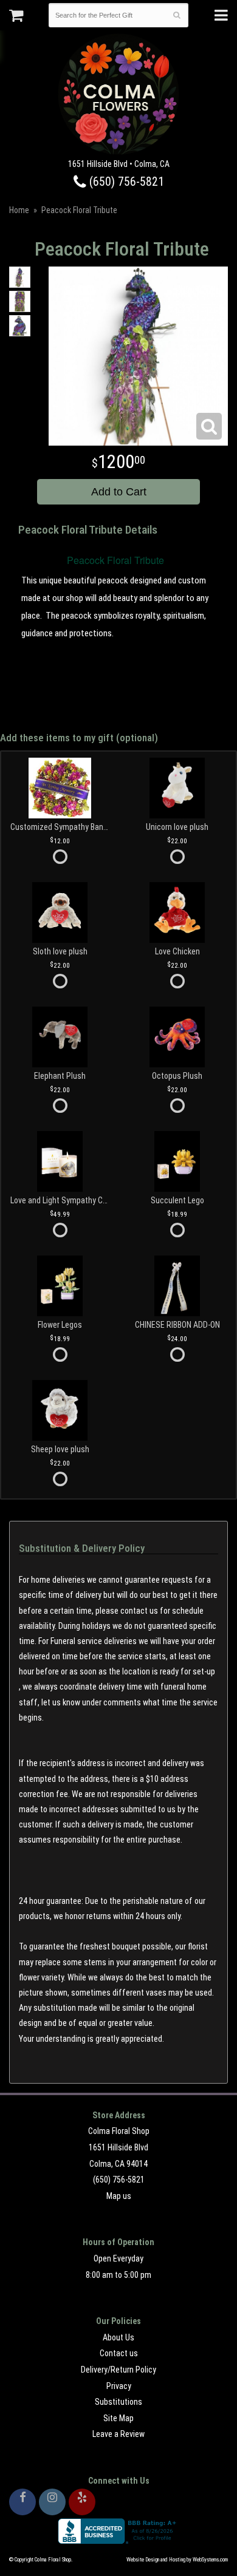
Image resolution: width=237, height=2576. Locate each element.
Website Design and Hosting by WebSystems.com (177, 2560)
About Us (118, 2337)
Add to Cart (119, 492)
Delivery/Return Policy (118, 2370)
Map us (119, 2196)
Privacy (119, 2386)
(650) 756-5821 (125, 182)
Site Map (118, 2418)
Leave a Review (118, 2434)
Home (19, 210)
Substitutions (118, 2402)
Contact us (119, 2353)
